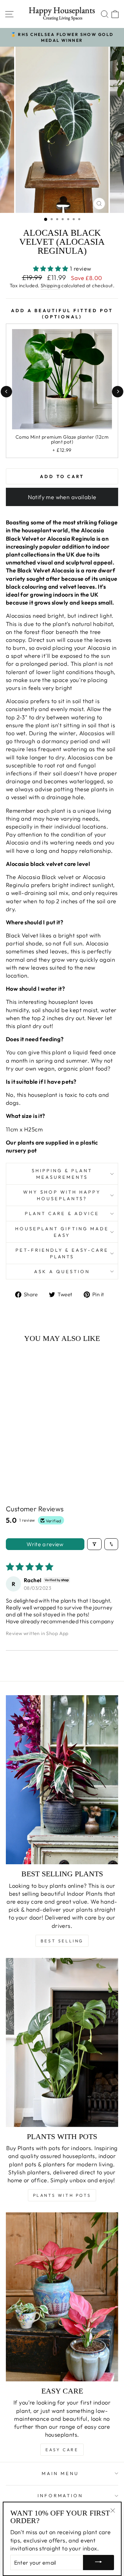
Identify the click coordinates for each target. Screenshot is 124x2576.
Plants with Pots (62, 2195)
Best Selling (62, 1941)
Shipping (50, 286)
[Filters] (94, 1544)
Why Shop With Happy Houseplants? (62, 1195)
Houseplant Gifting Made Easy (62, 1232)
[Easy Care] (62, 2297)
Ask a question (62, 1271)
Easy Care (62, 2450)
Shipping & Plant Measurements (62, 1174)
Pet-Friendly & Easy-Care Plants (62, 1253)
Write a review (45, 1544)
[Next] (118, 391)
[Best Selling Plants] (62, 1780)
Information (60, 2495)
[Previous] (6, 391)
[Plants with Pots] (62, 2042)
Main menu (60, 2473)
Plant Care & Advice (62, 1213)
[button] (52, 268)
